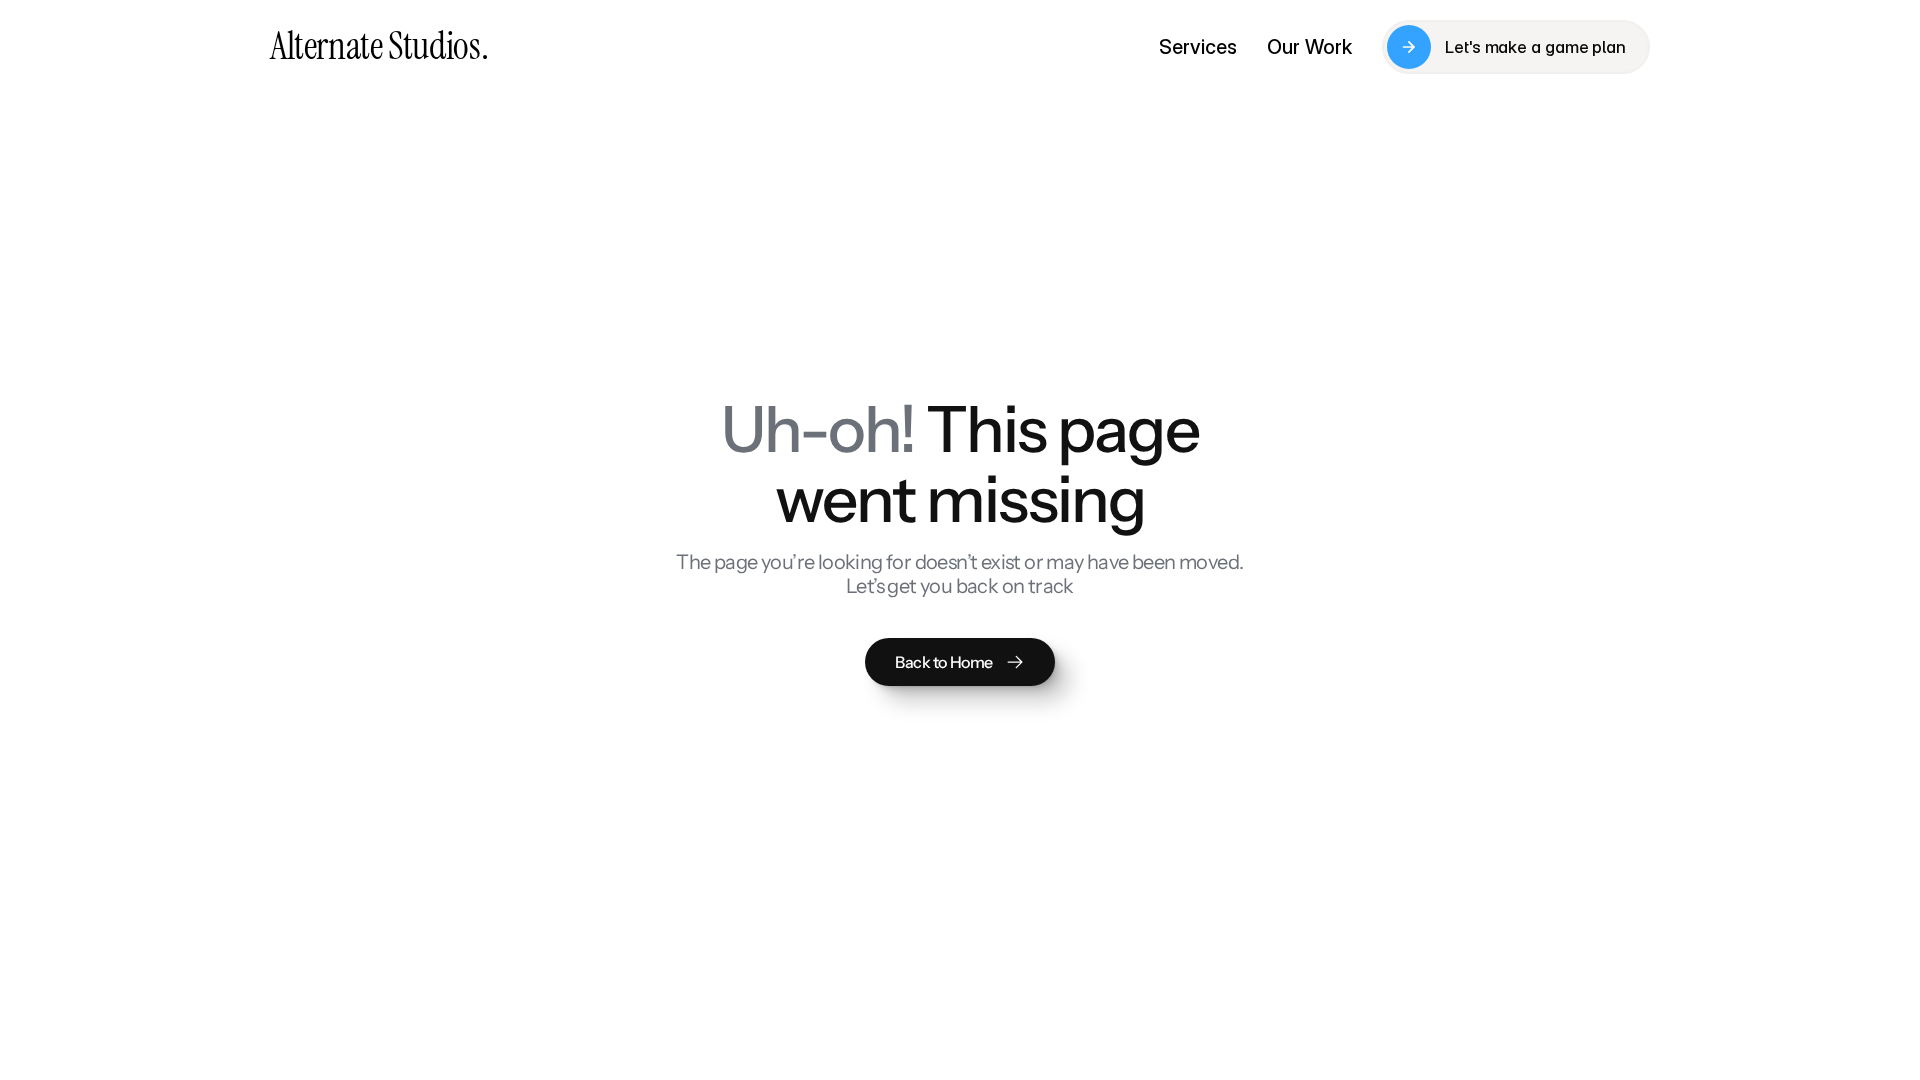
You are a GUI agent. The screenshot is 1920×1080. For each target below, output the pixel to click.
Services (1198, 47)
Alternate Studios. (379, 46)
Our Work (1309, 47)
